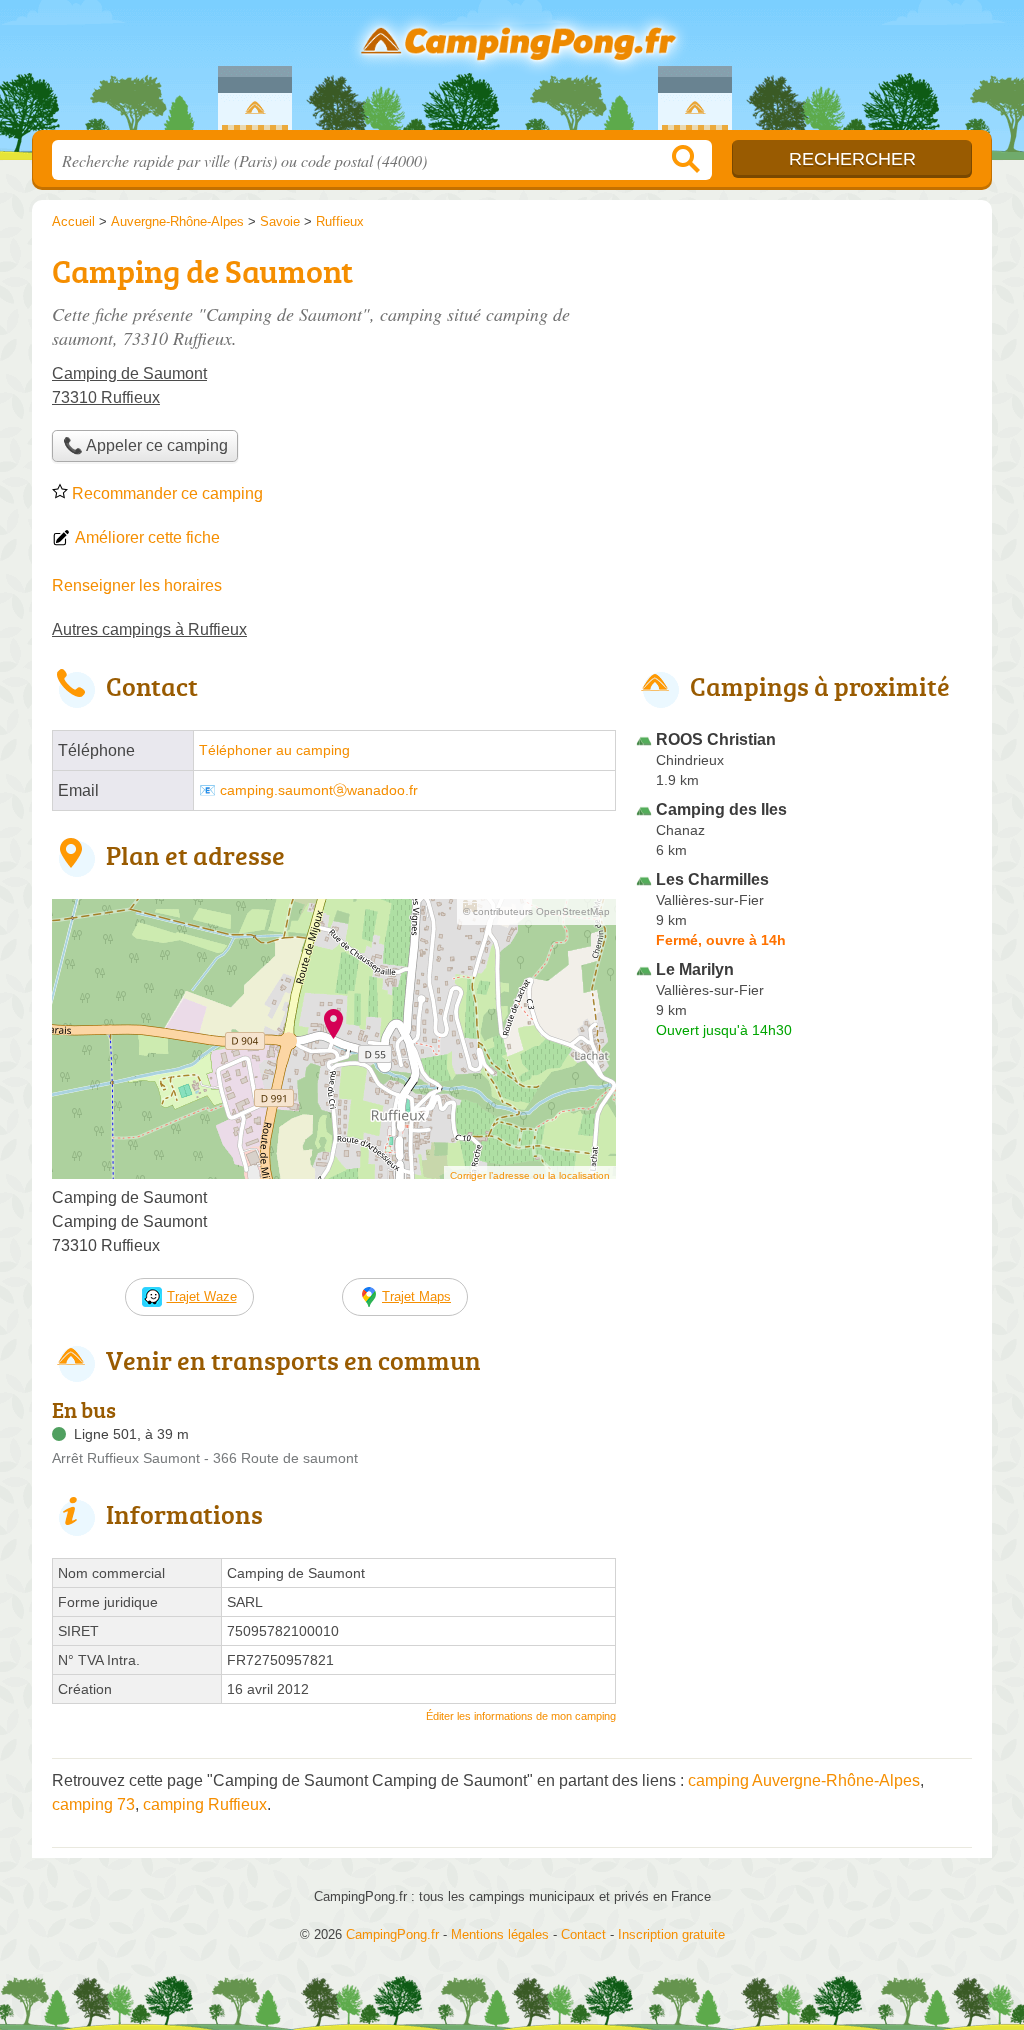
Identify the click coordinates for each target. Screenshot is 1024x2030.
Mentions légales (500, 1934)
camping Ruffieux (205, 1804)
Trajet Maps (416, 1296)
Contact (583, 1934)
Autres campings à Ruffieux (149, 629)
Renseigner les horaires (137, 585)
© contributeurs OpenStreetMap (536, 911)
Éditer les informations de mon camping (521, 1716)
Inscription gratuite (671, 1934)
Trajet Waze (202, 1296)
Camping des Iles (721, 809)
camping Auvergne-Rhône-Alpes (804, 1780)
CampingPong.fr (512, 71)
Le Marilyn (695, 969)
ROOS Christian (716, 739)
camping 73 (93, 1804)
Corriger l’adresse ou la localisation (530, 1175)
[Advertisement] (804, 386)
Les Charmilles (712, 879)
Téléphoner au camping (274, 750)
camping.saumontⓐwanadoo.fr (319, 790)
